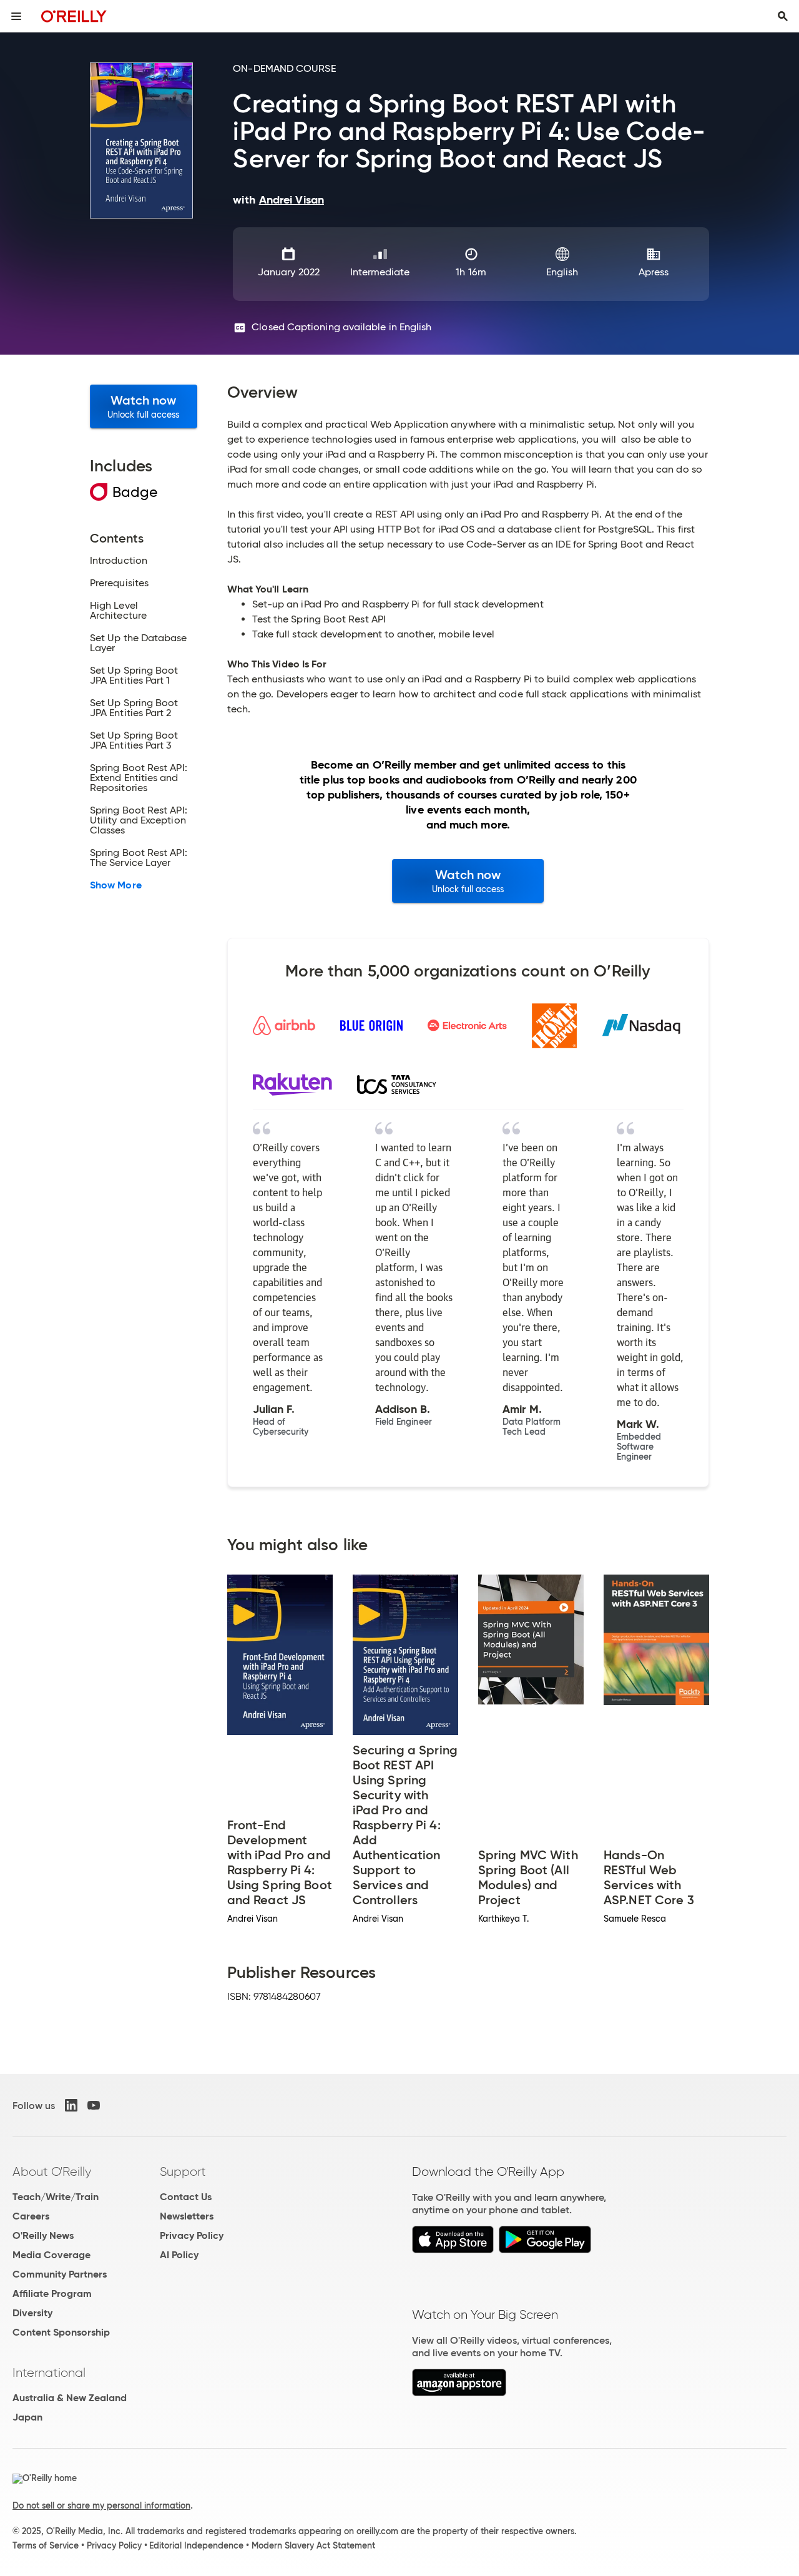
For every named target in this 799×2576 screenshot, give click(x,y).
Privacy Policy (192, 2235)
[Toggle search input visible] (783, 16)
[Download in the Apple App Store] (453, 2250)
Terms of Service (46, 2545)
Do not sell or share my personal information (101, 2505)
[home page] (74, 16)
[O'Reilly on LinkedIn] (71, 2105)
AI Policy (179, 2255)
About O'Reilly (52, 2171)
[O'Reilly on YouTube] (94, 2105)
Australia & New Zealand (70, 2398)
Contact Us (186, 2197)
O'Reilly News (43, 2235)
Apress (654, 272)
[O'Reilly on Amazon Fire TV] (459, 2393)
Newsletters (187, 2216)
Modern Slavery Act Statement (313, 2545)
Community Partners (60, 2274)
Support (183, 2171)
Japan (27, 2417)
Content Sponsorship (61, 2332)
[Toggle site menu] (16, 16)
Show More (116, 885)
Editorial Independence (196, 2545)
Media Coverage (51, 2255)
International (49, 2372)
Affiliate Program (52, 2293)
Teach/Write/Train (56, 2197)
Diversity (32, 2313)
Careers (31, 2216)
